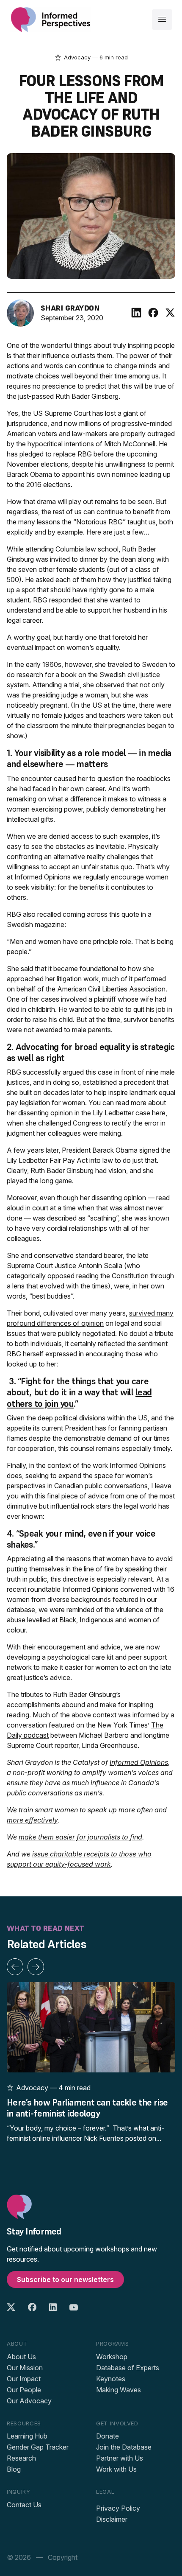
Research (21, 2458)
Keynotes (111, 2379)
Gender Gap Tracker (38, 2447)
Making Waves (119, 2390)
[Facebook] (153, 313)
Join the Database (124, 2447)
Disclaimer (112, 2519)
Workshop (112, 2357)
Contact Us (24, 2505)
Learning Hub (27, 2436)
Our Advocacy (29, 2401)
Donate (108, 2436)
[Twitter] (170, 313)
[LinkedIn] (136, 313)
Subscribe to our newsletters (65, 2279)
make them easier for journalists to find (80, 1837)
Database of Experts (128, 2368)
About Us (21, 2357)
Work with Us (116, 2469)
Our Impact (24, 2379)
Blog (14, 2469)
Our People (24, 2390)
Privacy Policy (118, 2508)
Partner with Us (120, 2458)
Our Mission (25, 2368)
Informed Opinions (139, 1762)
